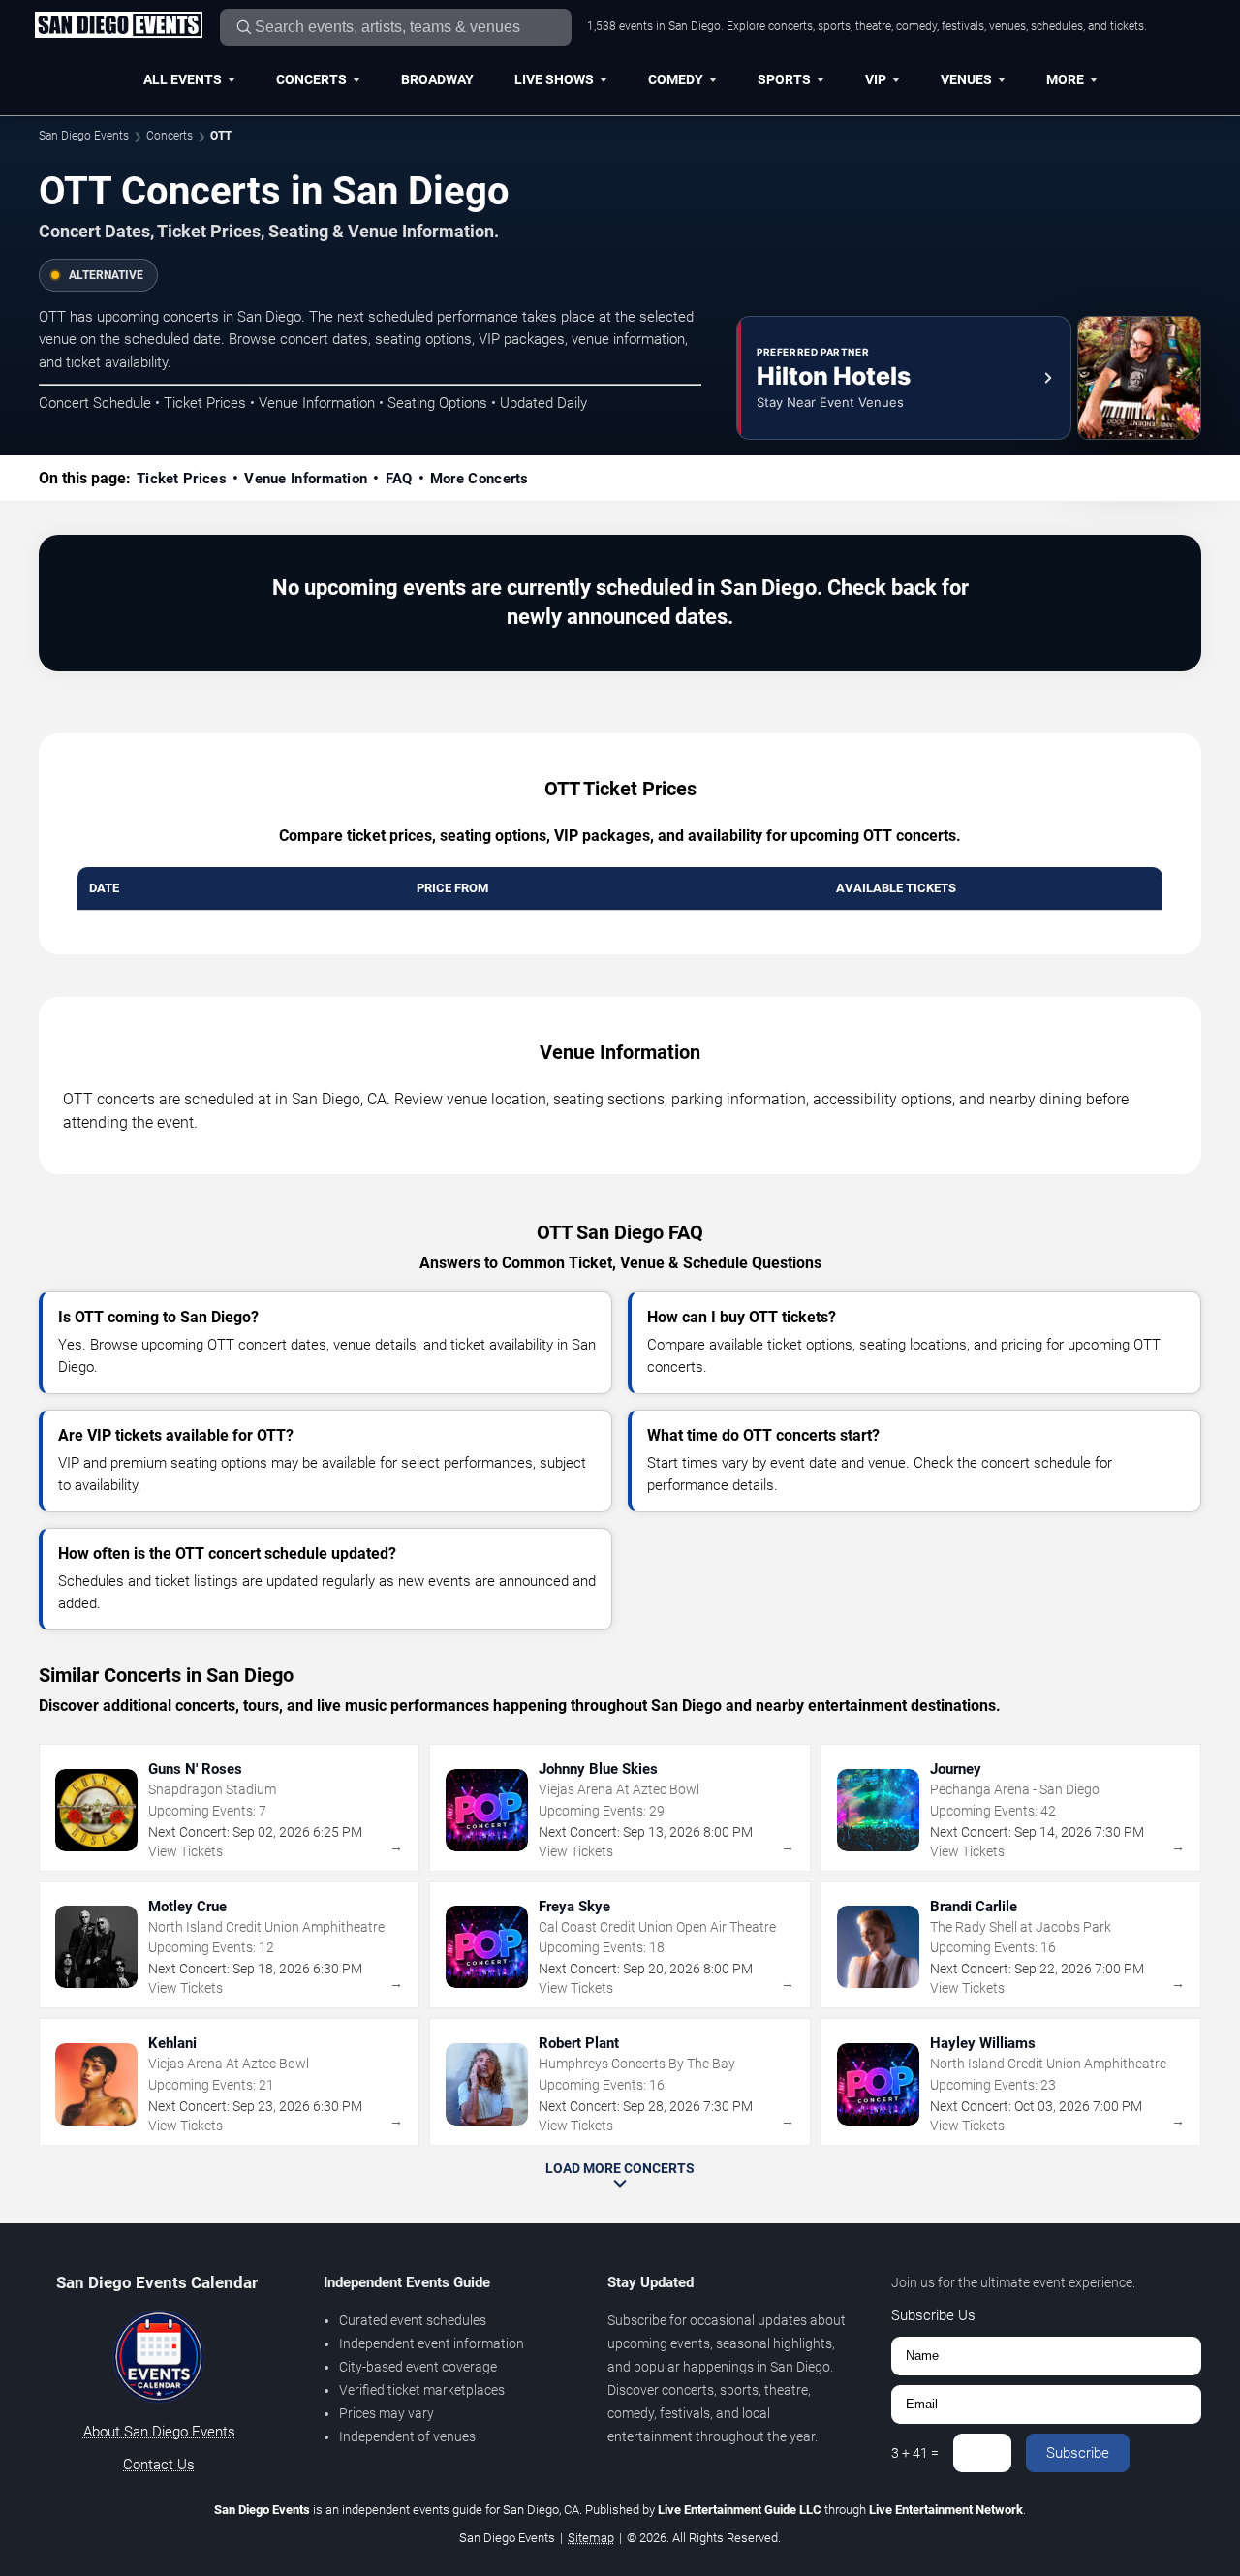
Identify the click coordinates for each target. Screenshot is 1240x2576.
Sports (784, 79)
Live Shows (554, 79)
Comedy (676, 79)
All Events (183, 79)
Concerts (311, 79)
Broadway (437, 79)
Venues (966, 79)
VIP (876, 79)
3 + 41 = (915, 2453)
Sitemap (591, 2538)
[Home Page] (118, 26)
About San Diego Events (159, 2432)
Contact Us (159, 2465)
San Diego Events (84, 136)
